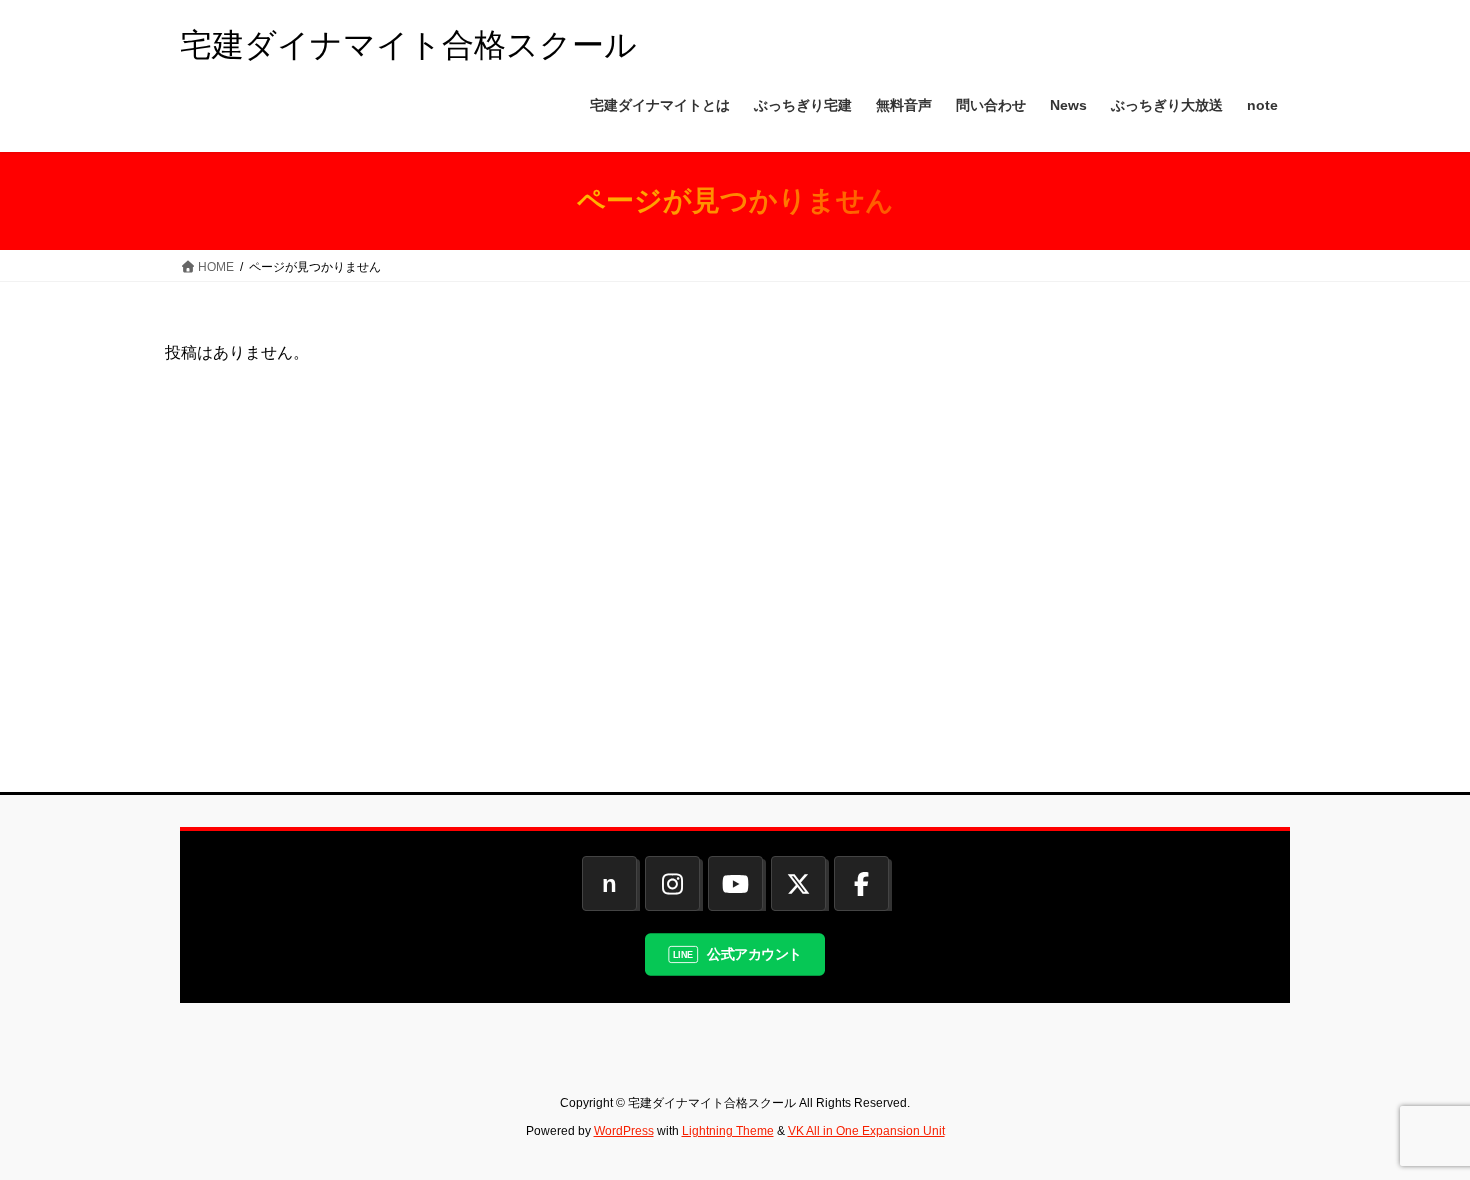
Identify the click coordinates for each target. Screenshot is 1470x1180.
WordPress (624, 1131)
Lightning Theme (728, 1131)
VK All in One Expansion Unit (866, 1131)
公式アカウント (754, 953)
